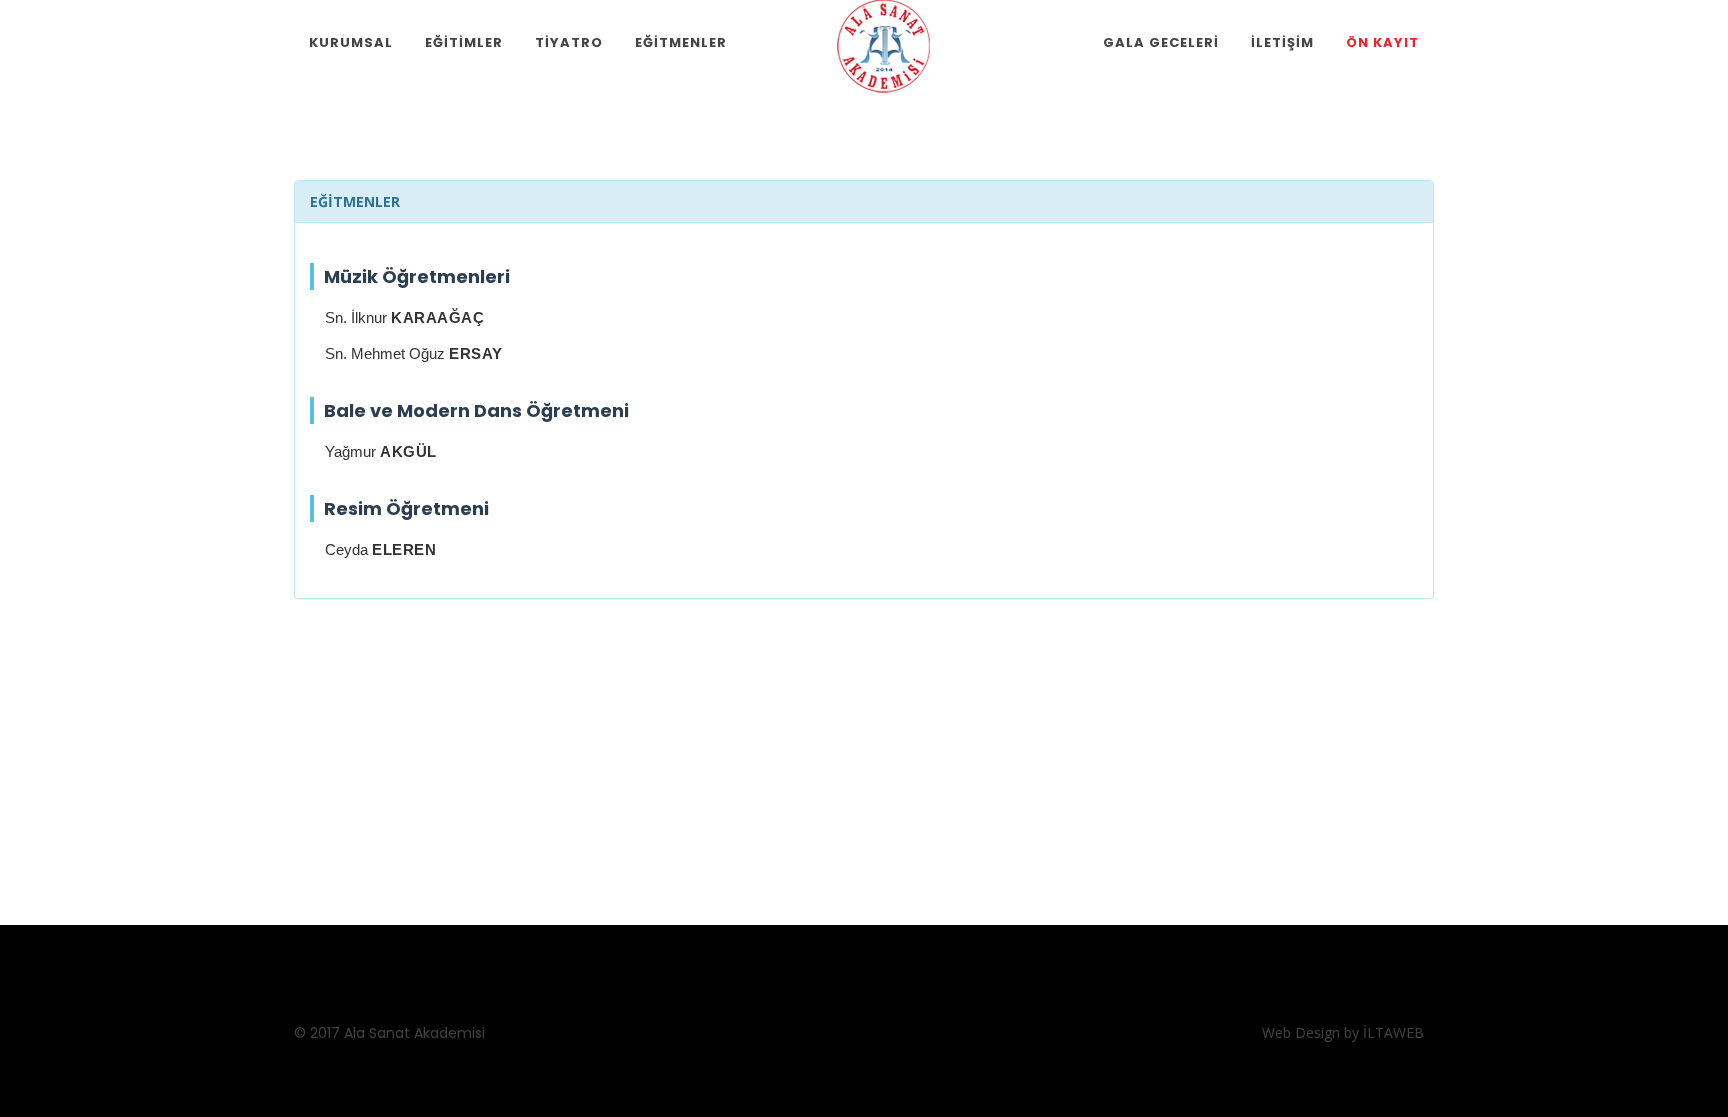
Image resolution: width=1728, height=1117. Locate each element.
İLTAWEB (1393, 1032)
